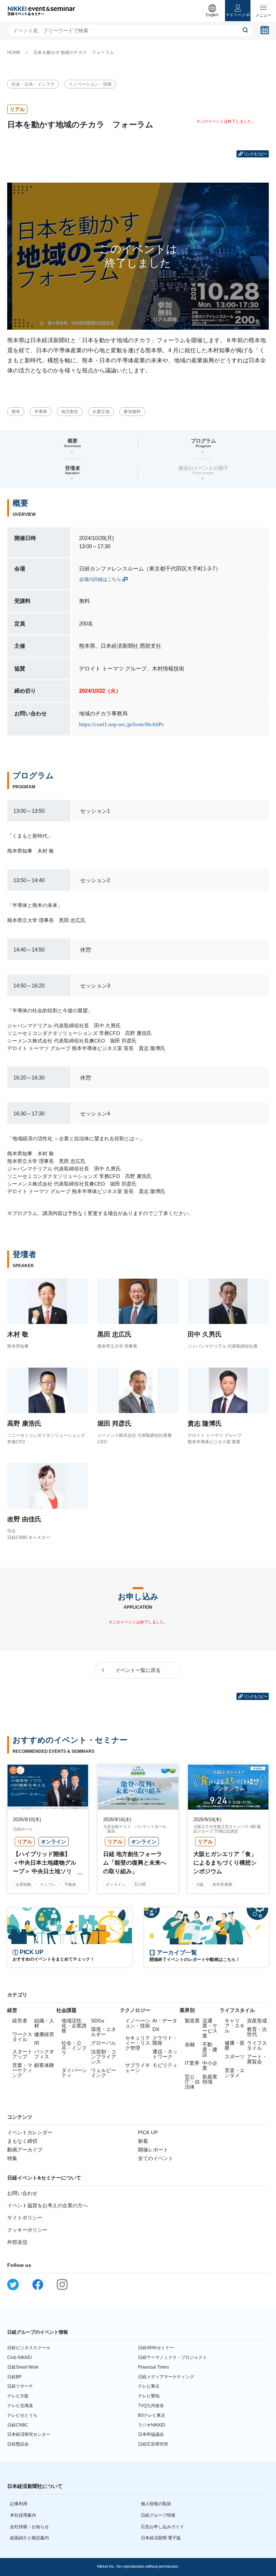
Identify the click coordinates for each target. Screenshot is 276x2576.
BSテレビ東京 (152, 2415)
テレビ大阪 (18, 2396)
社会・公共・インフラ (33, 84)
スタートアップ (22, 2054)
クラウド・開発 (165, 2040)
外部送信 (17, 2242)
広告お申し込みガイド (162, 2527)
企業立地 (101, 412)
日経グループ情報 (158, 2515)
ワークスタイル (22, 2037)
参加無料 (132, 412)
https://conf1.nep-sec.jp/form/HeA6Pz (121, 724)
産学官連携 (222, 1884)
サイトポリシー (25, 2218)
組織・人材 (44, 2023)
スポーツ (235, 2057)
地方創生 (70, 412)
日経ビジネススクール (29, 2348)
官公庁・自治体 (192, 2082)
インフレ (48, 1884)
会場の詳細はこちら (100, 579)
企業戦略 (23, 1884)
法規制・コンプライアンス (103, 2057)
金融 (190, 2044)
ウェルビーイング (103, 2073)
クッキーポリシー (27, 2230)
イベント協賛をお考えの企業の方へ (47, 2205)
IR (37, 2043)
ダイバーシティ (74, 2073)
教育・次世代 (257, 2032)
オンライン (116, 1884)
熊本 (16, 412)
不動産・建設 (210, 2049)
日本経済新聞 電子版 (161, 2538)
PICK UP (148, 2132)
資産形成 (257, 2021)
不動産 (70, 1884)
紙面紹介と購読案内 (29, 2538)
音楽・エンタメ (235, 2073)
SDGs (98, 2021)
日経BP (14, 2377)
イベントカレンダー (30, 2132)
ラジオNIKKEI (151, 2425)
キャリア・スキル (235, 2026)
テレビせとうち (22, 2415)
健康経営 (44, 2034)
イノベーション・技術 (90, 84)
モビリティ (165, 2065)
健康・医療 (235, 2045)
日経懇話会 (18, 2444)
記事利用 (19, 2504)
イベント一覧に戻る (138, 1670)
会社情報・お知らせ (29, 2527)
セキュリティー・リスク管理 (138, 2043)
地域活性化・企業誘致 (74, 2026)
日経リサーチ (20, 2386)
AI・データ (165, 2021)
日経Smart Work (23, 2367)
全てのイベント (156, 2158)
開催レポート (153, 2150)
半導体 (41, 412)
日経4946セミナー (156, 2348)
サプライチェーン (138, 2068)
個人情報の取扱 (156, 2504)
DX (156, 2029)
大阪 (200, 1884)
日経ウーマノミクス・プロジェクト (172, 2357)
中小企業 (210, 2066)
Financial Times (153, 2367)
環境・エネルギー (103, 2032)
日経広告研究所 (153, 2444)
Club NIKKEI (19, 2357)
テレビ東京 (149, 2386)
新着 (143, 2141)
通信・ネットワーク (165, 2054)
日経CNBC (18, 2425)
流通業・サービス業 (210, 2028)
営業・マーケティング (22, 2070)
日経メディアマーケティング (166, 2377)
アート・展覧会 (257, 2059)
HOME (14, 52)
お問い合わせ (22, 2193)
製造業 (192, 2021)
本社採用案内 (23, 2515)
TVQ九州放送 (151, 2406)
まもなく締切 (22, 2141)
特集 (12, 2158)
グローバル (103, 2043)
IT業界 (192, 2063)
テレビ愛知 (149, 2396)
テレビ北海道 (20, 2406)
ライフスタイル (257, 2045)
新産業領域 (210, 2079)
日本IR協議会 (151, 2434)
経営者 (20, 2021)
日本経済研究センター (29, 2434)
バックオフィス (44, 2054)
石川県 (140, 1884)
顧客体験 (44, 2065)
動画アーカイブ (25, 2150)
